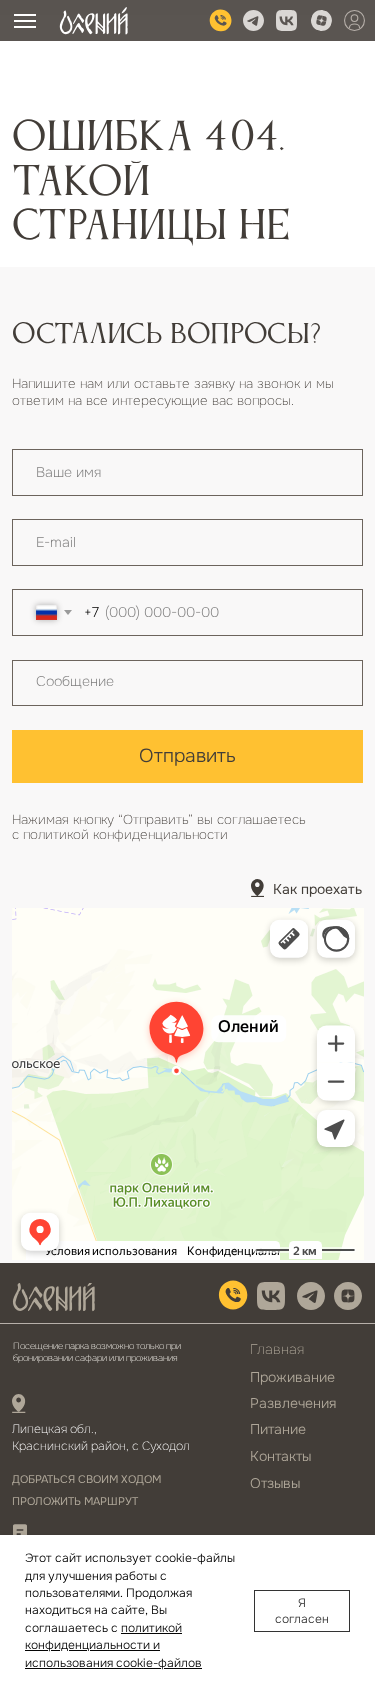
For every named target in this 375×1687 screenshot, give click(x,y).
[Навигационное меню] (25, 21)
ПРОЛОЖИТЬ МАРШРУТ (75, 1501)
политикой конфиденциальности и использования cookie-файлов (113, 1645)
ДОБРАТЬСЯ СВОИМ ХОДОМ (86, 1479)
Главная (277, 1349)
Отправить (187, 756)
